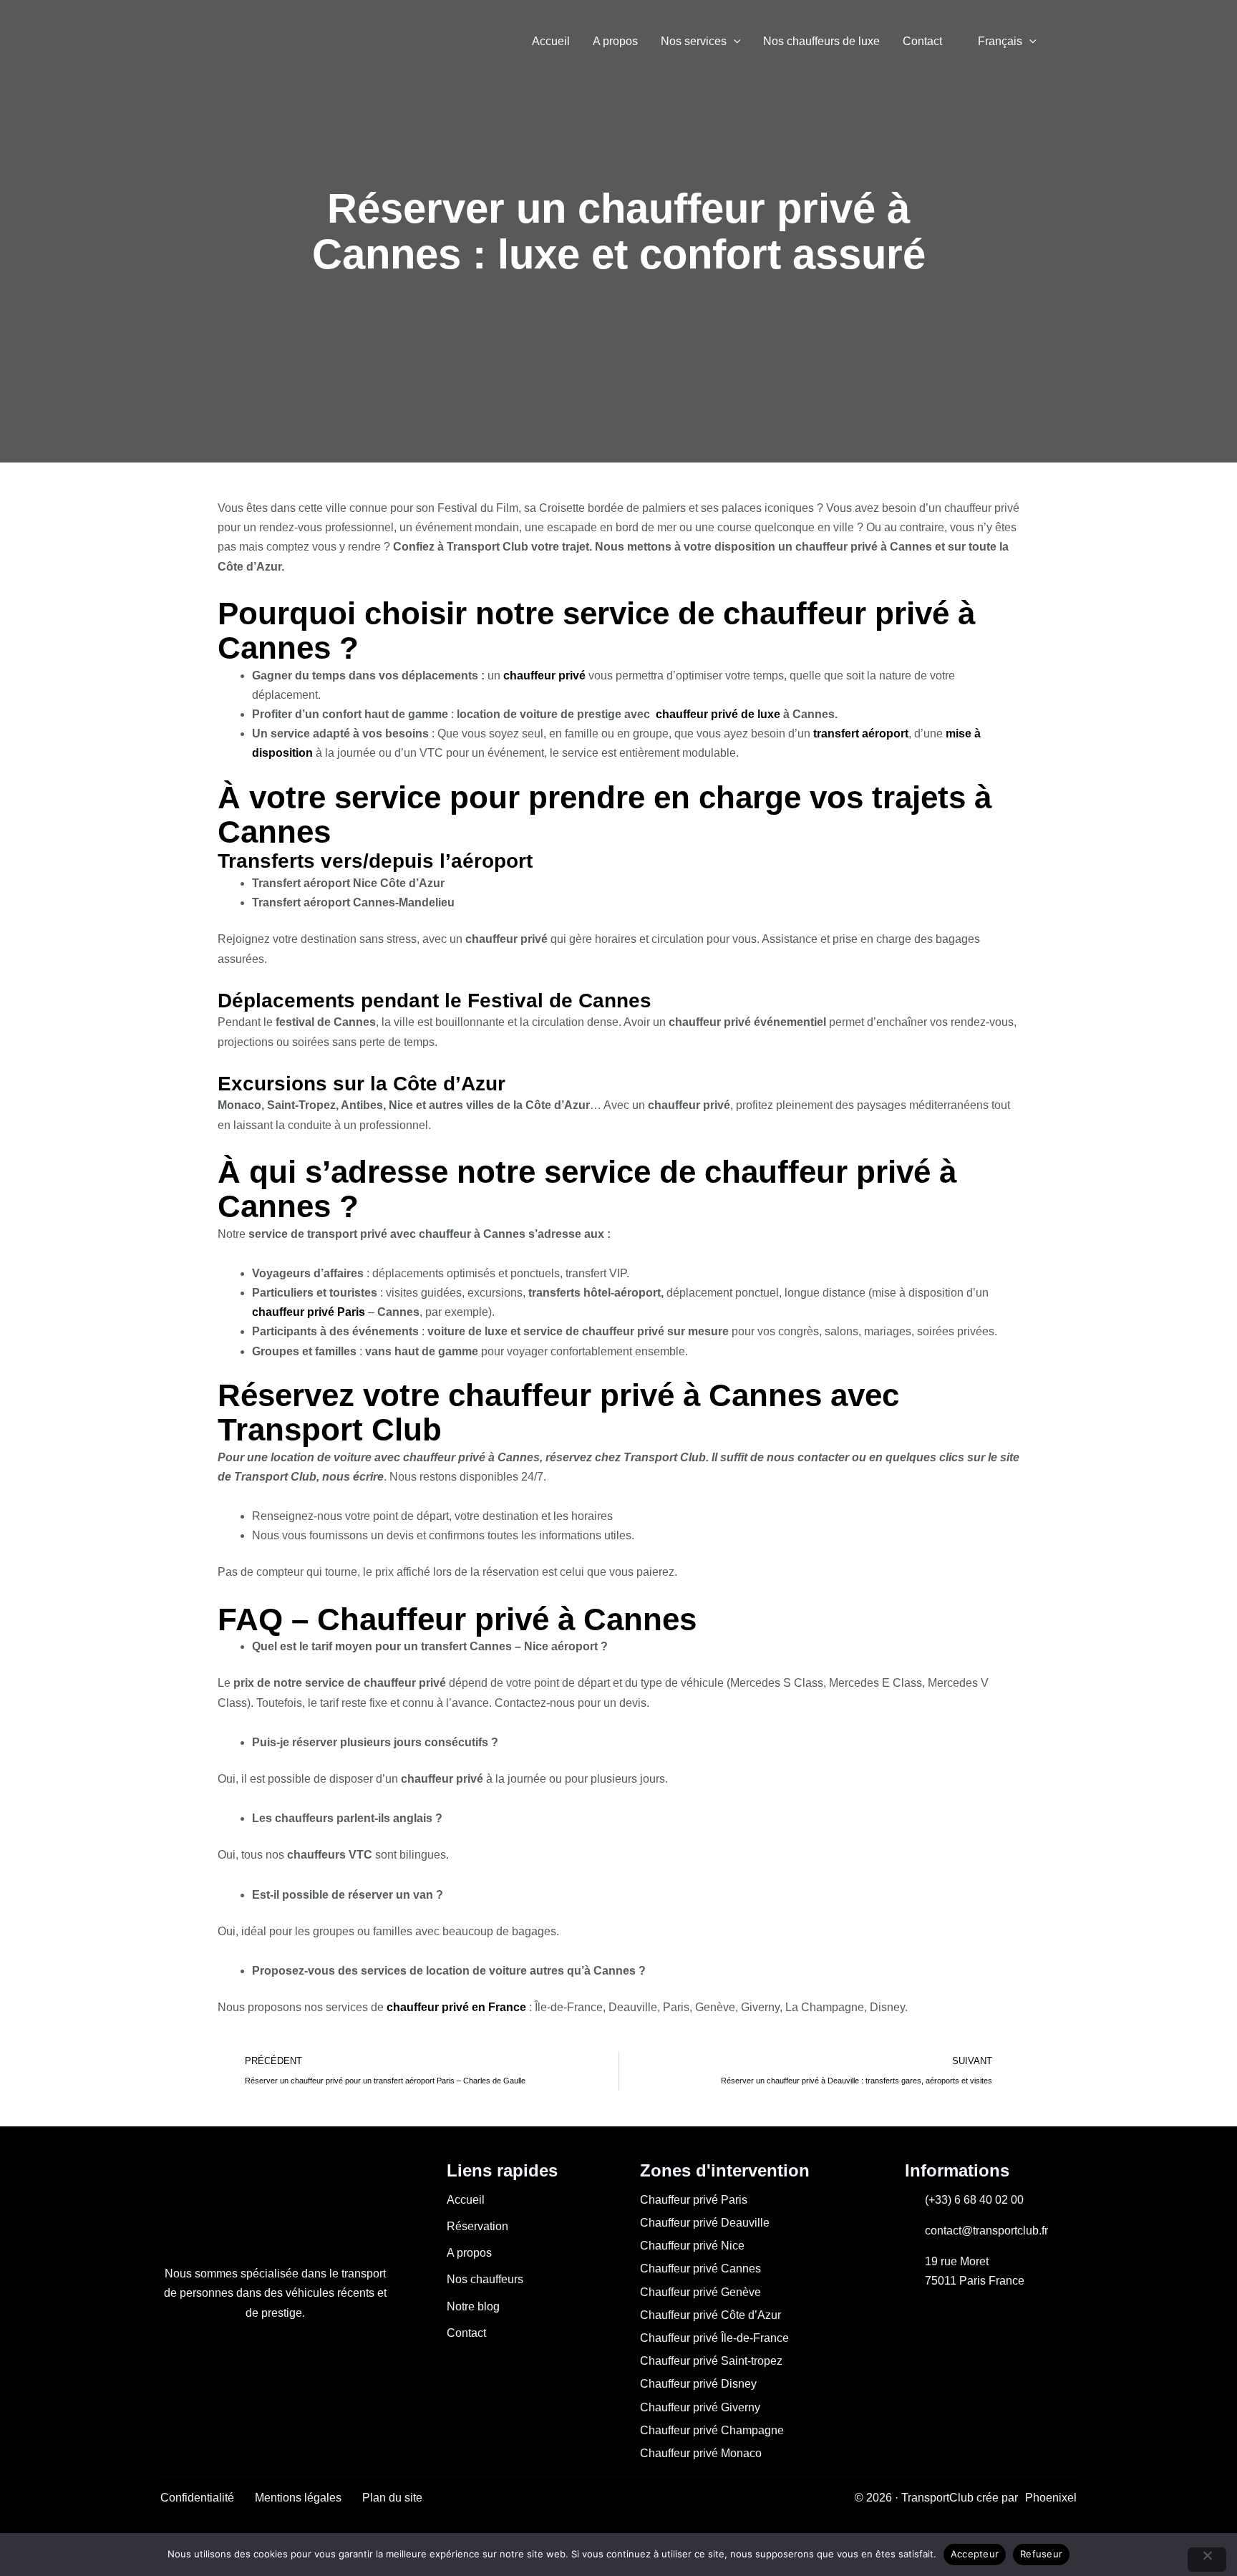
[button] (734, 42)
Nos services (694, 41)
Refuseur (1041, 2554)
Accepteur (975, 2554)
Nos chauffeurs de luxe (821, 41)
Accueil (551, 41)
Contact (922, 41)
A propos (615, 41)
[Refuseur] (1207, 2560)
